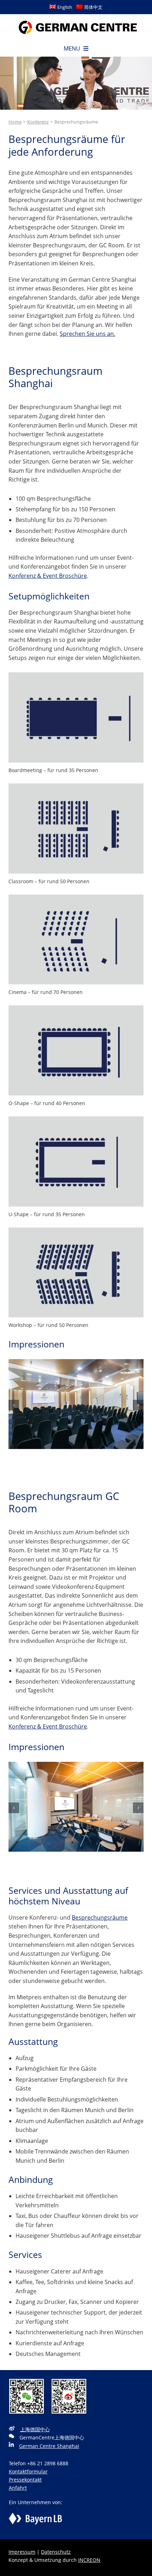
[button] (14, 1405)
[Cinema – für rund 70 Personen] (76, 897)
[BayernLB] (35, 2517)
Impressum (22, 2552)
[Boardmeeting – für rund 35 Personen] (76, 675)
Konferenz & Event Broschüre (48, 576)
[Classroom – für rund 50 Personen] (76, 786)
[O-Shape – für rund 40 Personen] (76, 1008)
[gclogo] (78, 17)
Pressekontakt (25, 2480)
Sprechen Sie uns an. (87, 334)
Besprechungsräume (100, 1917)
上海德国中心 (35, 2429)
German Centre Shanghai (49, 2446)
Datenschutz (56, 2552)
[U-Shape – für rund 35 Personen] (76, 1119)
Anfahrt (18, 2488)
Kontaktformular (28, 2471)
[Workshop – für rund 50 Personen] (76, 1230)
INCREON (89, 2560)
